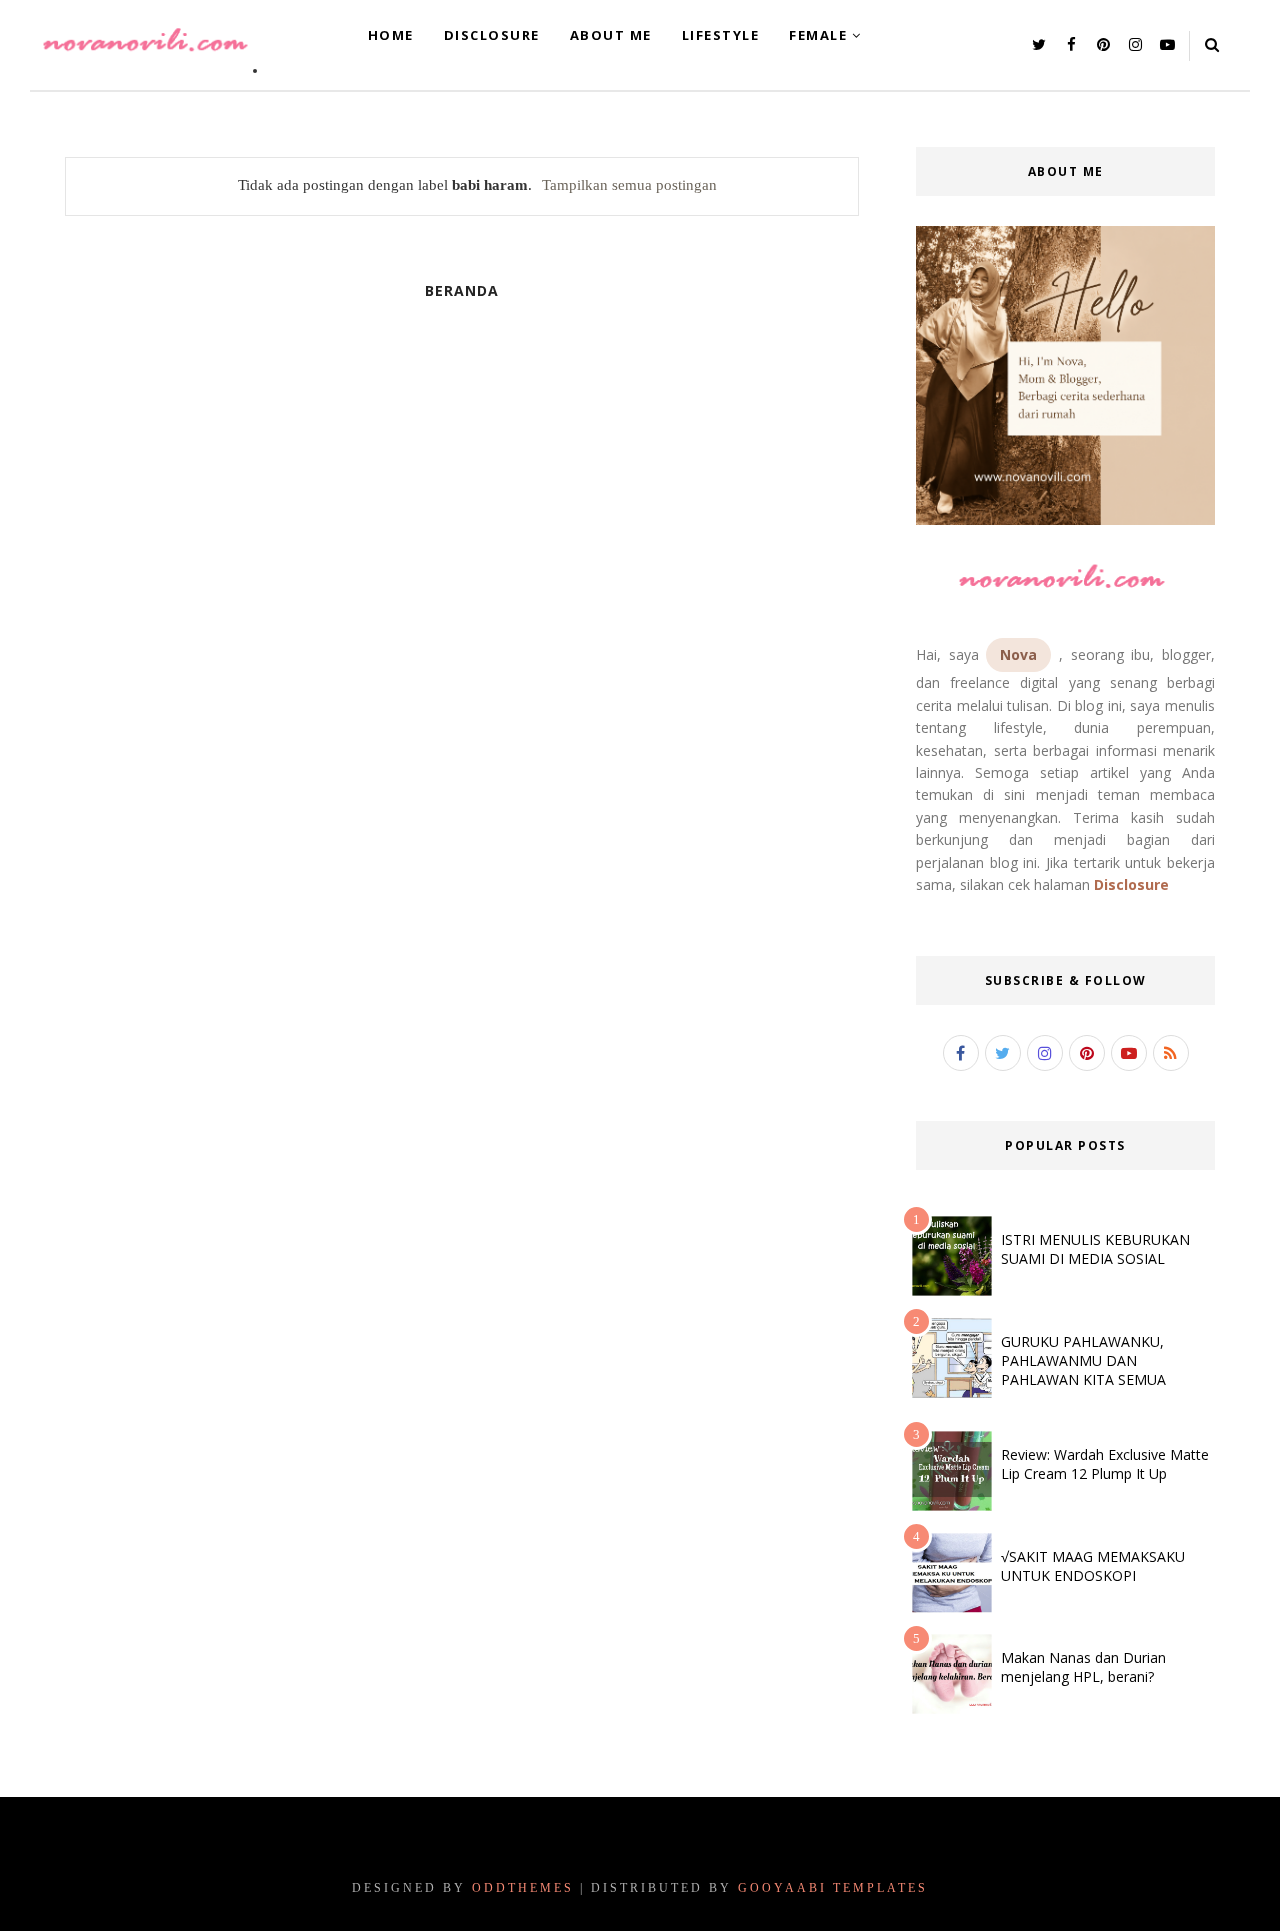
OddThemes (523, 1888)
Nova (1018, 654)
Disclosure (1131, 884)
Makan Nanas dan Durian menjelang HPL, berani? (1083, 1667)
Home (391, 35)
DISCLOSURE (492, 35)
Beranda (462, 290)
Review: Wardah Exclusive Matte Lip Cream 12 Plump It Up (1105, 1464)
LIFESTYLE (721, 35)
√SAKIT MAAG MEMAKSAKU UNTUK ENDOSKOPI (1093, 1566)
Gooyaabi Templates (833, 1888)
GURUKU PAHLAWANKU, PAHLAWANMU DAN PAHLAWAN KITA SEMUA (1083, 1360)
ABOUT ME (611, 35)
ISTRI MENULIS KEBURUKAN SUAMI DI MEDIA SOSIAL (1095, 1249)
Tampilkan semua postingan (629, 185)
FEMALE (818, 35)
